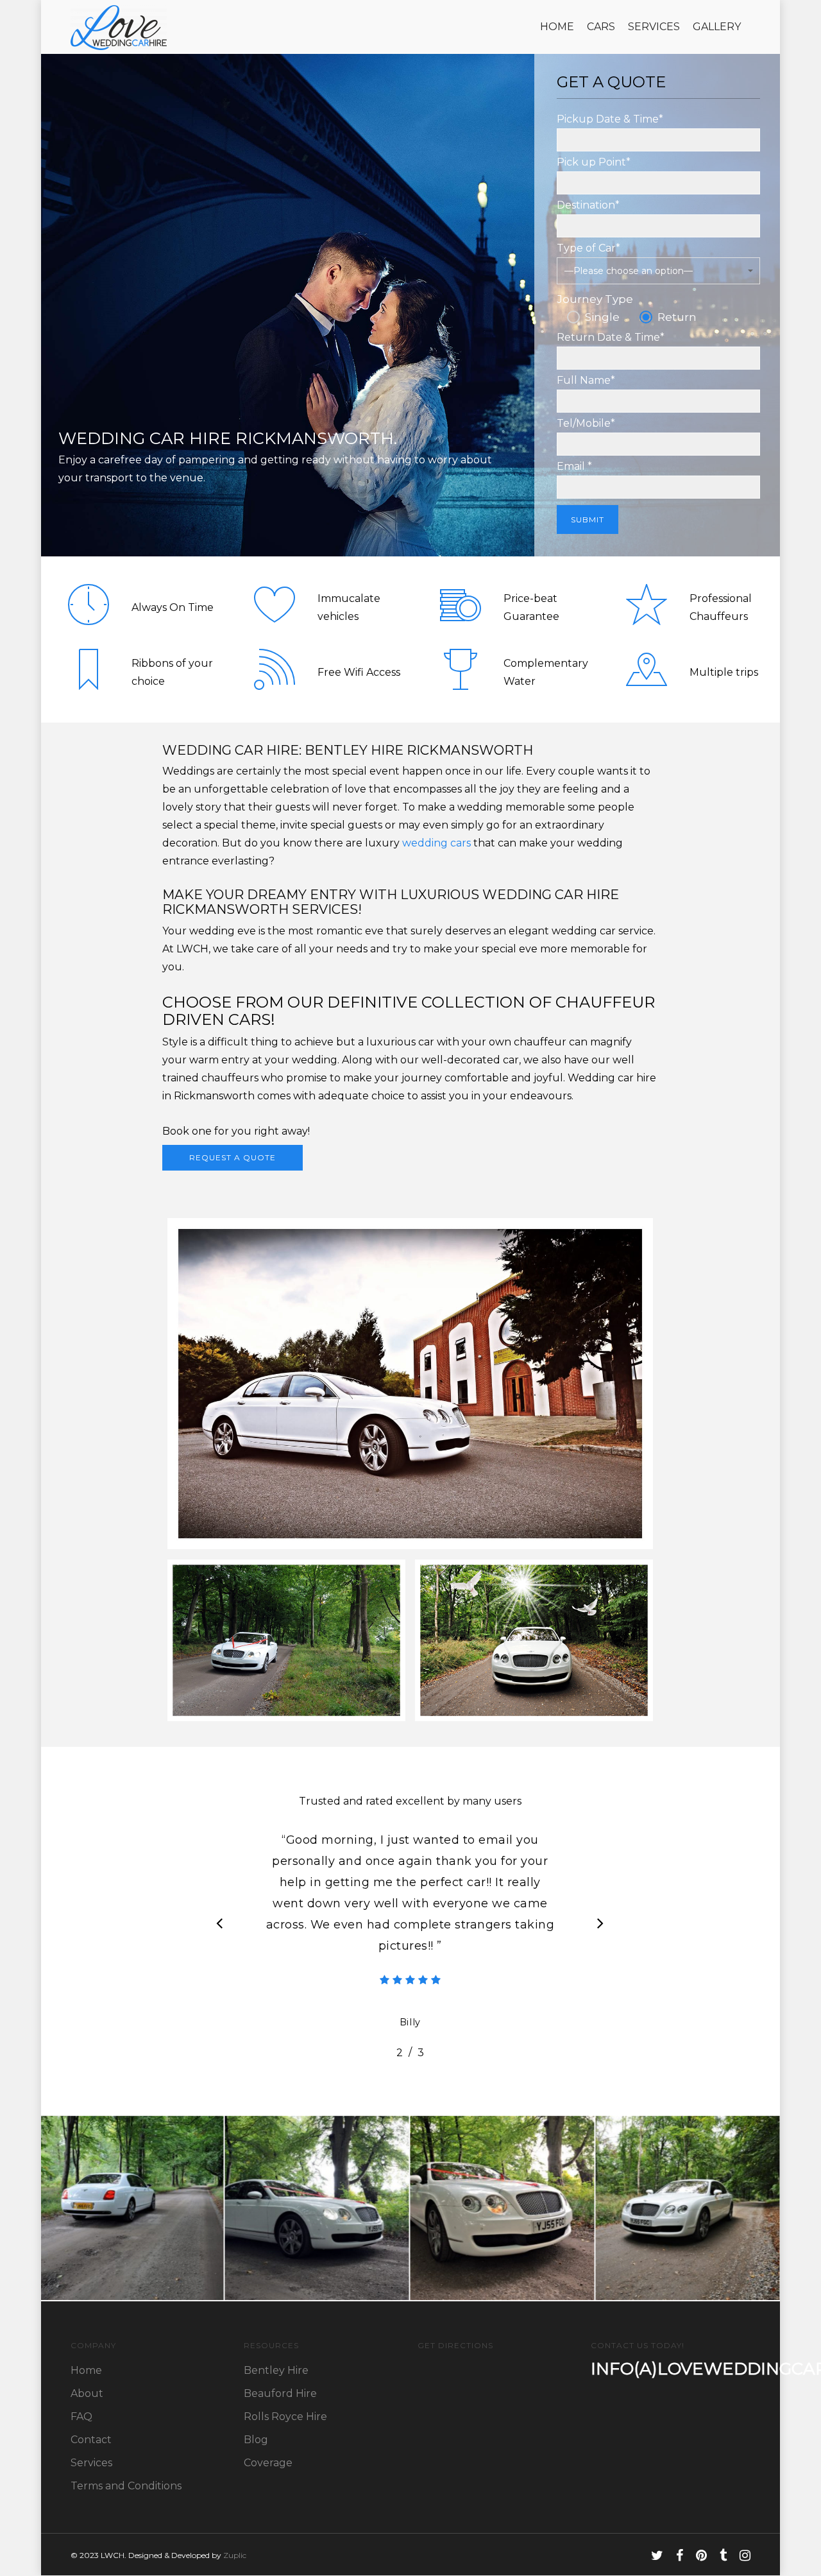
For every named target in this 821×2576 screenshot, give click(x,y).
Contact (91, 2440)
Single (602, 317)
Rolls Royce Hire (285, 2417)
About (87, 2393)
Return (677, 317)
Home (557, 27)
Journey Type (595, 299)
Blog (256, 2440)
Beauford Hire (280, 2393)
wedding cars (436, 843)
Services (654, 27)
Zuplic (235, 2555)
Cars (601, 27)
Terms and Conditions (126, 2486)
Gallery (717, 27)
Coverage (268, 2463)
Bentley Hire (276, 2370)
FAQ (81, 2417)
